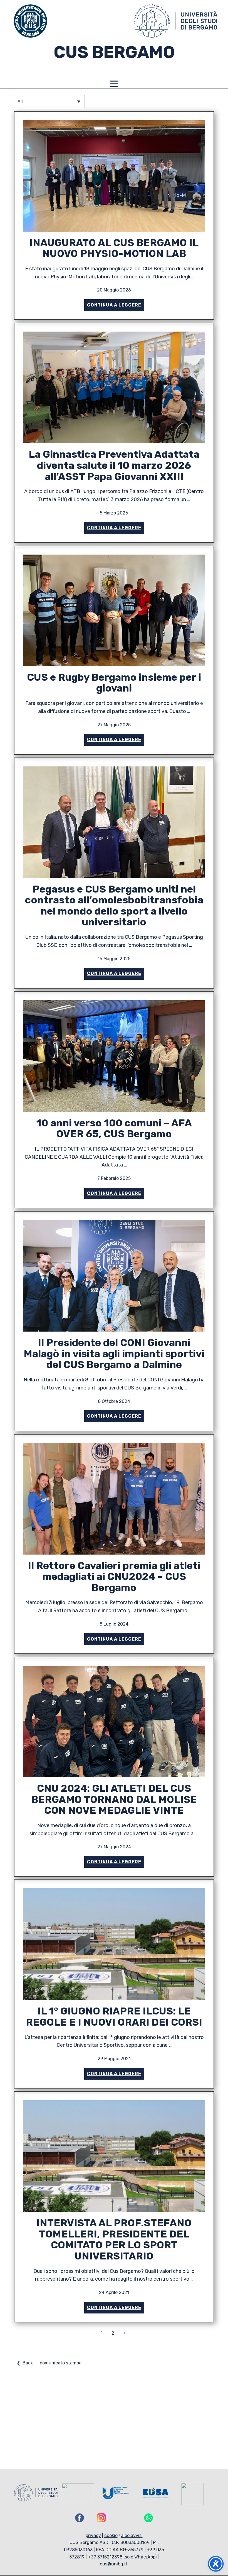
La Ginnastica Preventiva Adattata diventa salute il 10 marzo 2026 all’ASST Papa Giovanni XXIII (114, 465)
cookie (111, 2535)
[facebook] (80, 2518)
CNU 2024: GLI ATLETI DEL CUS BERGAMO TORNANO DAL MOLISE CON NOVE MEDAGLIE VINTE (114, 1799)
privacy (93, 2535)
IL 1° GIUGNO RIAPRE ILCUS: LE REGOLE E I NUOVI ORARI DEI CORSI (114, 2017)
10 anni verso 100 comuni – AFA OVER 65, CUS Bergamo (114, 1128)
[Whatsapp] (148, 2518)
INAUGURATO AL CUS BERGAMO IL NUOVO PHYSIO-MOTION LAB (114, 248)
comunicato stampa (61, 2363)
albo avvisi (132, 2535)
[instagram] (101, 2518)
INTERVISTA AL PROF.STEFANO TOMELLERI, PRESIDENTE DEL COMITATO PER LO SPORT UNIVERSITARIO (114, 2239)
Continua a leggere (114, 305)
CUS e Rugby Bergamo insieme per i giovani (114, 683)
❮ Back (25, 2363)
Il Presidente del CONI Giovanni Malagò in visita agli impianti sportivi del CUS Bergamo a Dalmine (114, 1354)
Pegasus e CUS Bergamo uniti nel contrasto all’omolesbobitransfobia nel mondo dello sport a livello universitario (114, 906)
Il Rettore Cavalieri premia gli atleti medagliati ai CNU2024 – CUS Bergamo (114, 1577)
